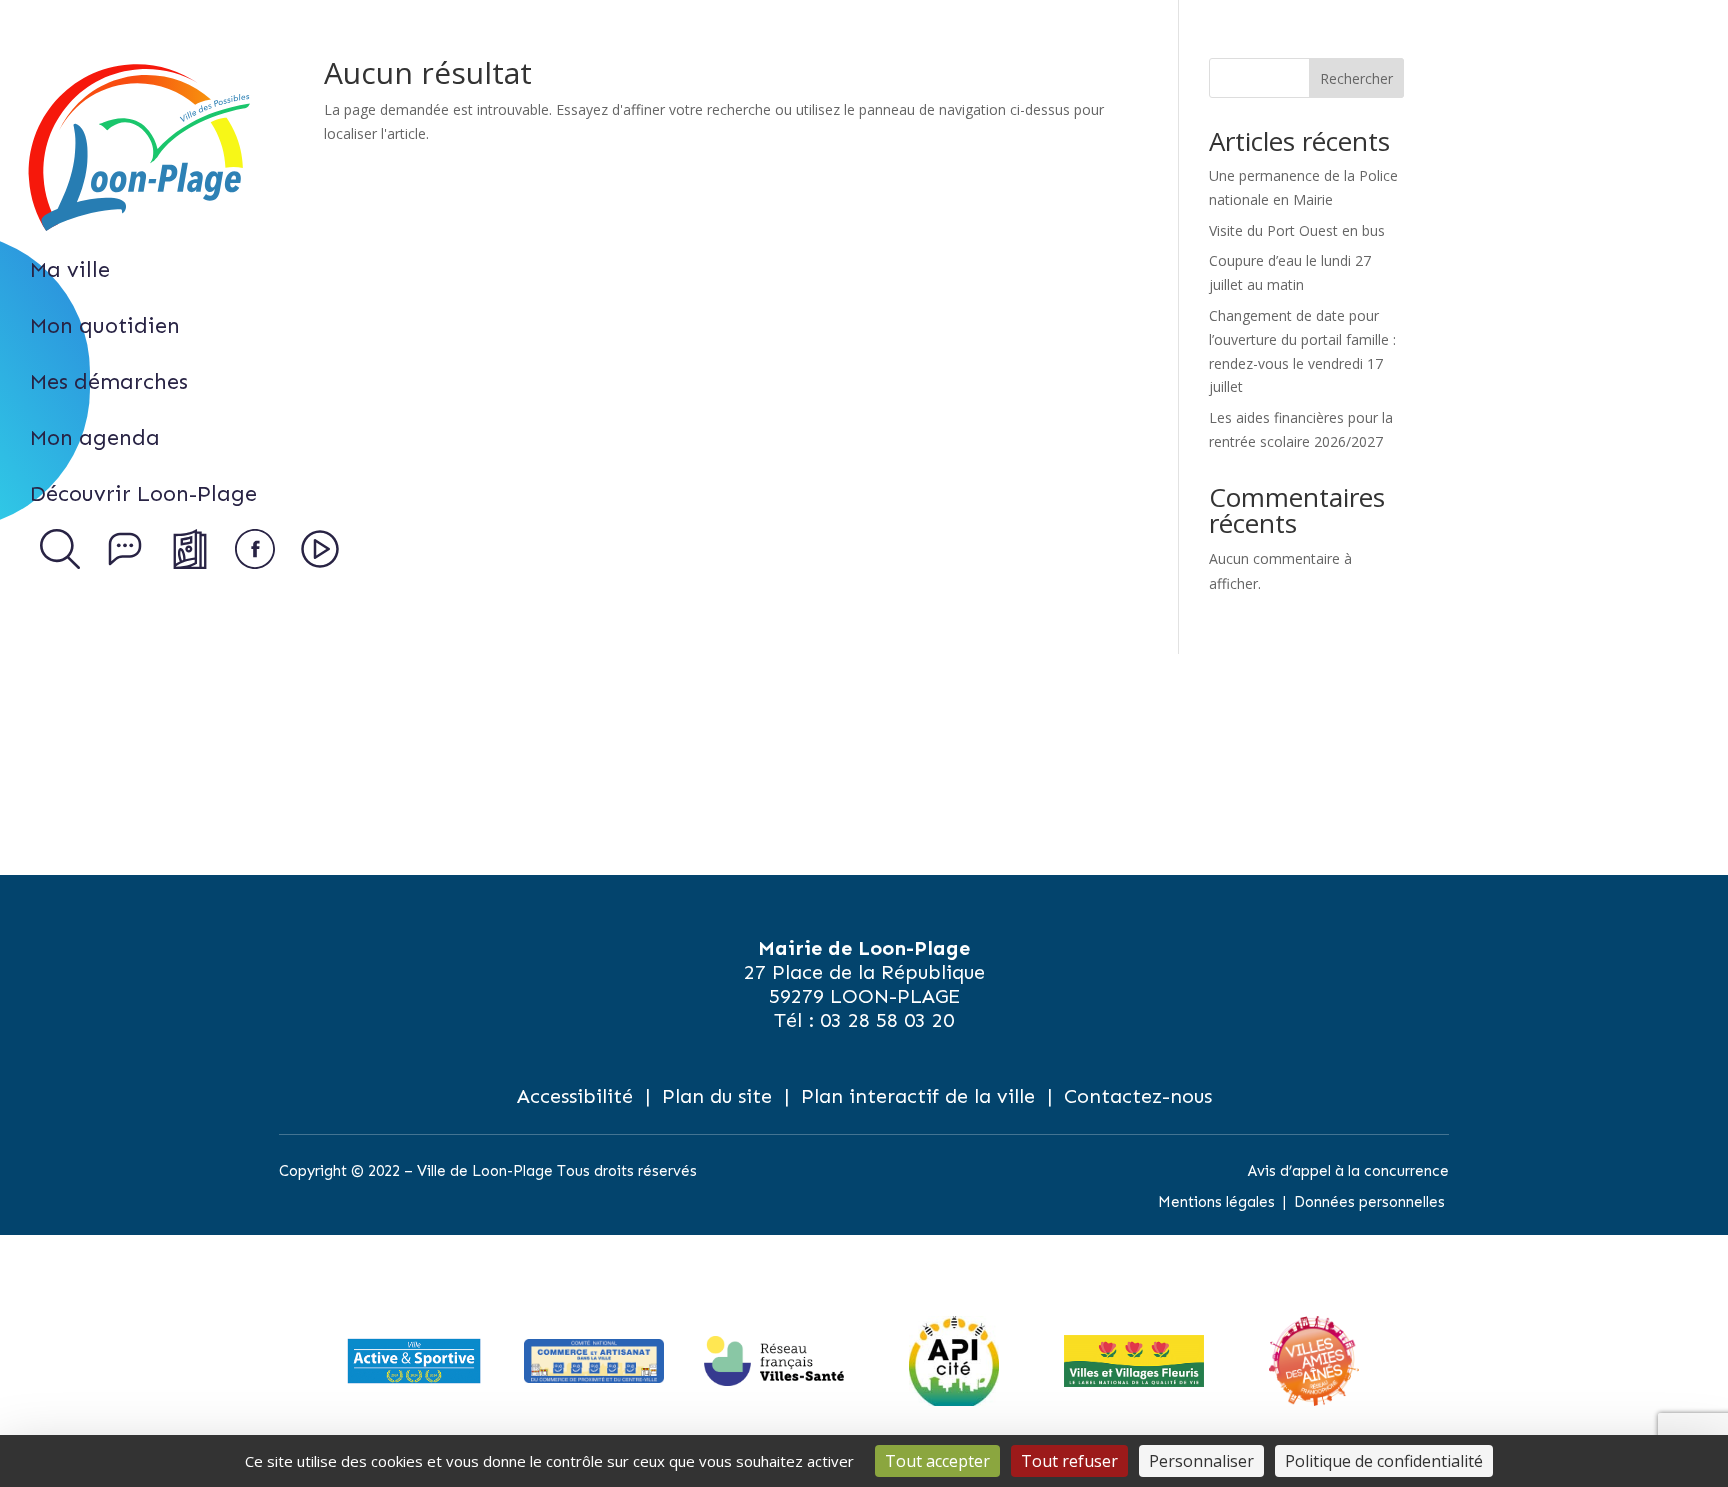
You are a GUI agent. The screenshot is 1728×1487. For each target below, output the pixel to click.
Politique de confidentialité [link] (1384, 1461)
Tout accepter (937, 1461)
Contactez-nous (1138, 1096)
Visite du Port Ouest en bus (1297, 230)
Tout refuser (1069, 1461)
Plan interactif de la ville (918, 1096)
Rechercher (1356, 78)
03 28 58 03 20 (887, 1020)
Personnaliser (1201, 1461)
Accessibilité (575, 1096)
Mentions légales (1216, 1202)
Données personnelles (1369, 1202)
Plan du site (717, 1096)
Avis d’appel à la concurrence (1348, 1171)
